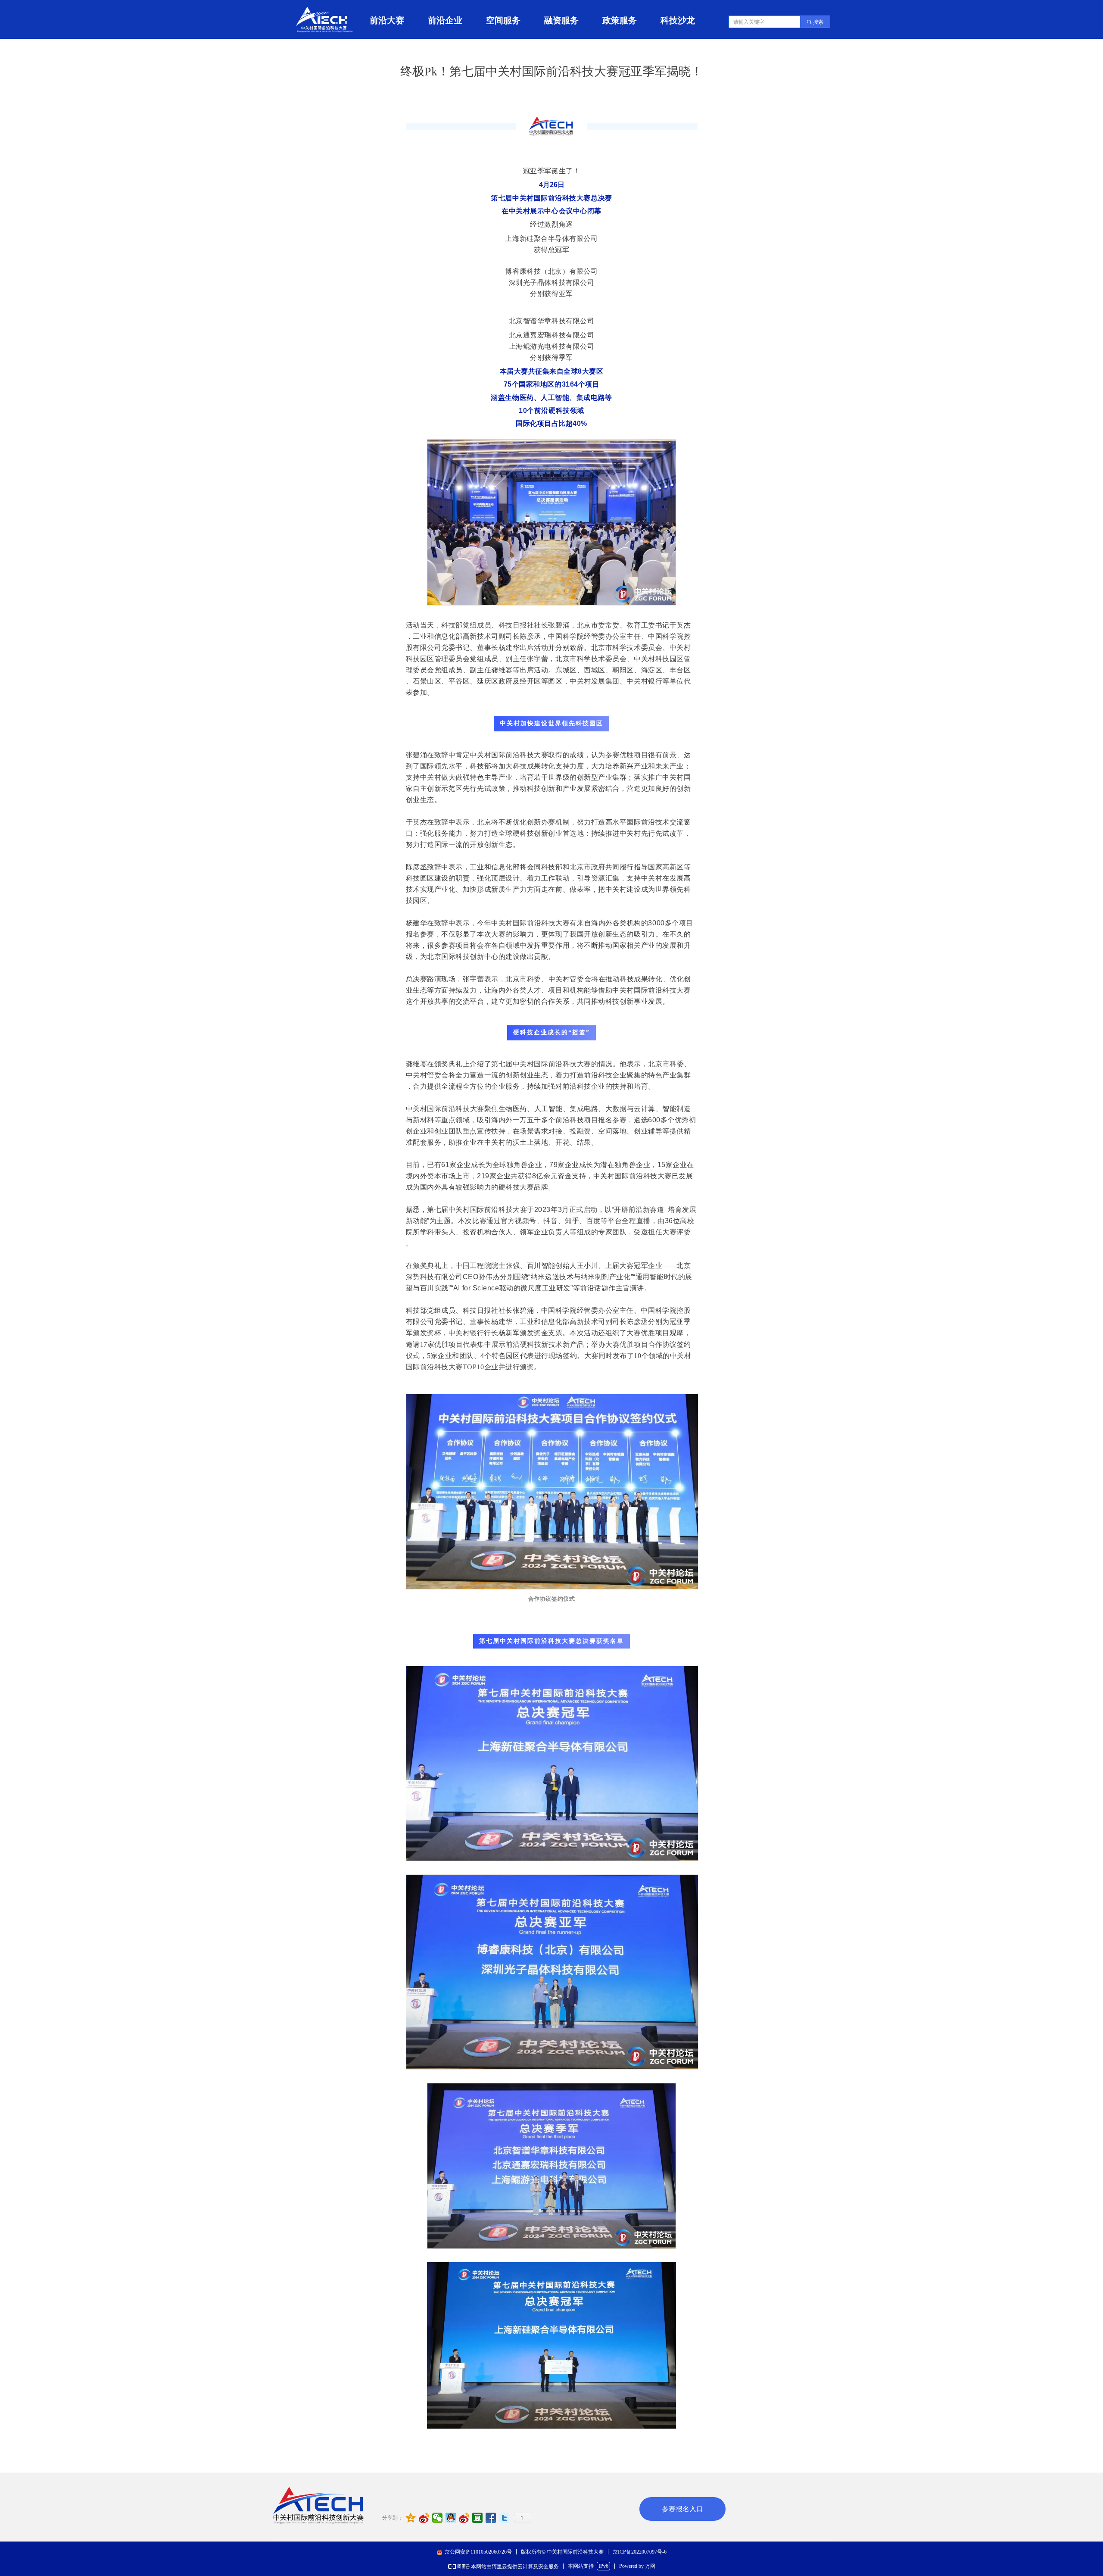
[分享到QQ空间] (411, 2518)
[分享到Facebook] (491, 2518)
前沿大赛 (387, 20)
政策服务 (620, 20)
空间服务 (503, 20)
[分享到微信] (438, 2518)
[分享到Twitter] (504, 2518)
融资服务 (561, 20)
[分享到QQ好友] (451, 2518)
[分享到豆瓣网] (478, 2518)
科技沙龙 (678, 20)
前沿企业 (445, 20)
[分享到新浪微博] (424, 2518)
